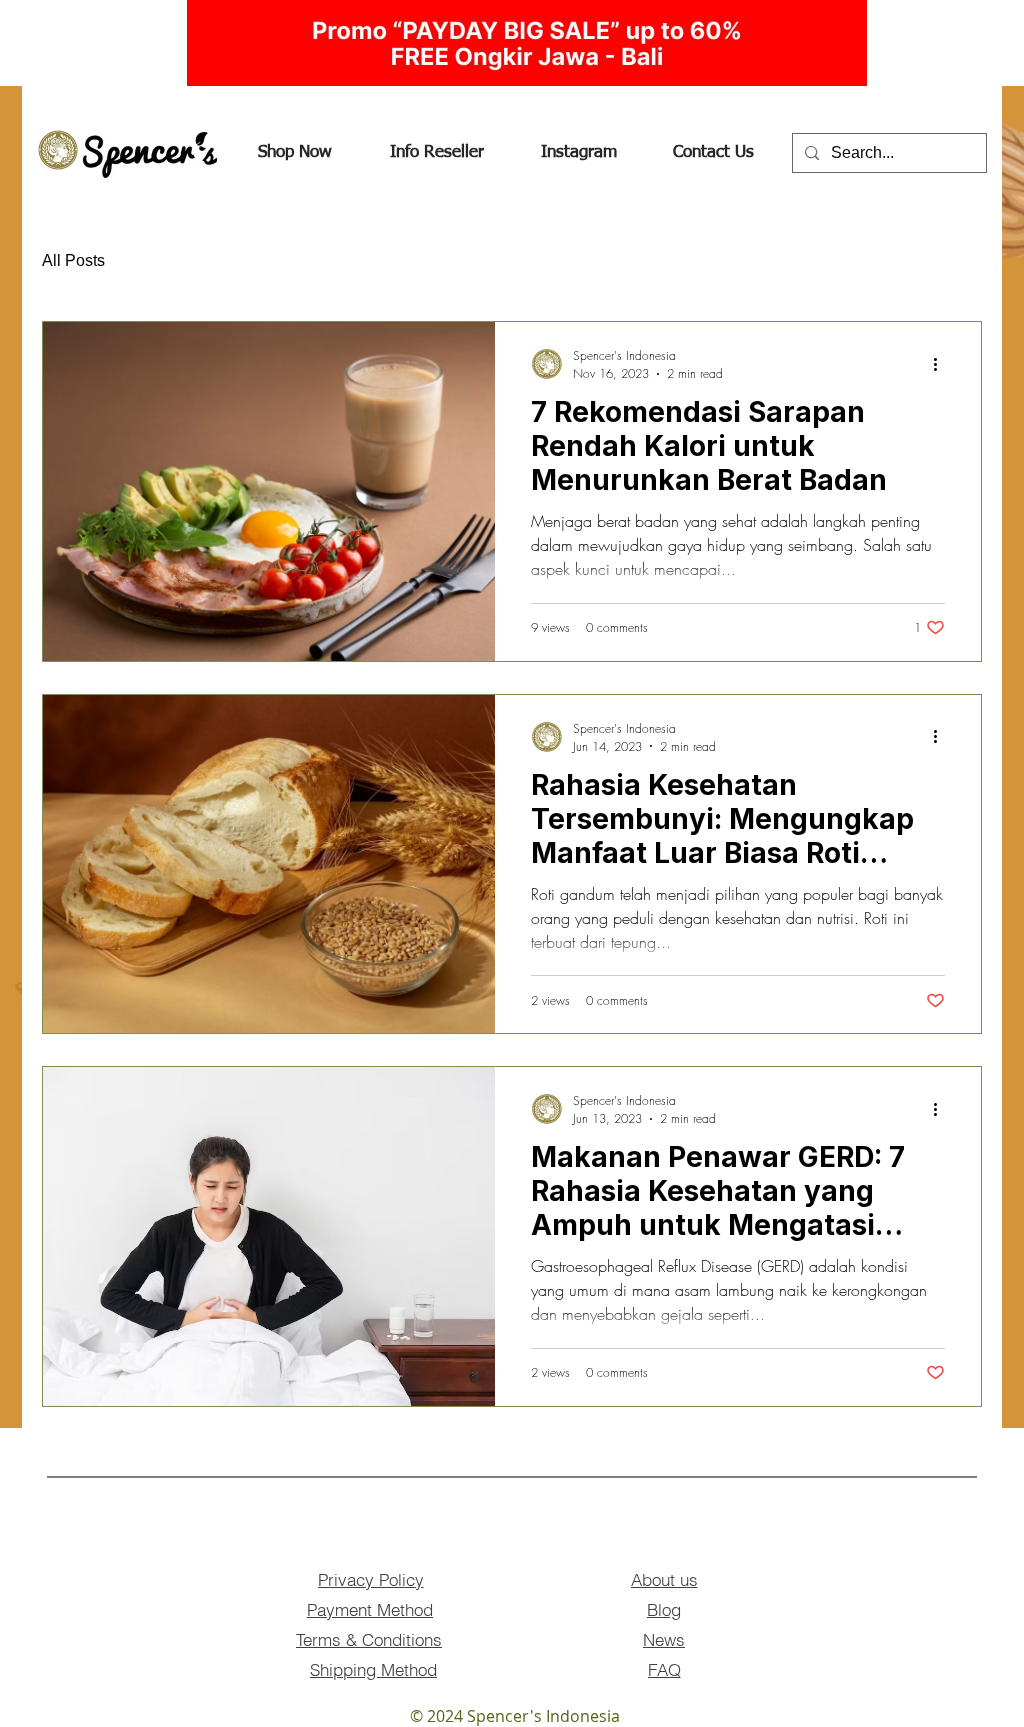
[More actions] (942, 364)
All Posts (73, 260)
